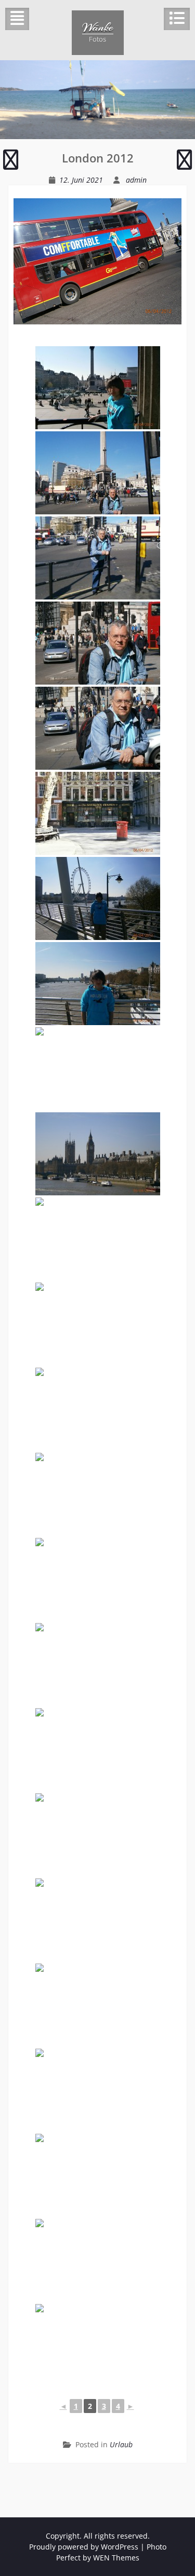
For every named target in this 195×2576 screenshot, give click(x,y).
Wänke (98, 27)
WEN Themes (116, 2558)
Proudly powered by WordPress (84, 2547)
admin (136, 180)
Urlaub (121, 2444)
